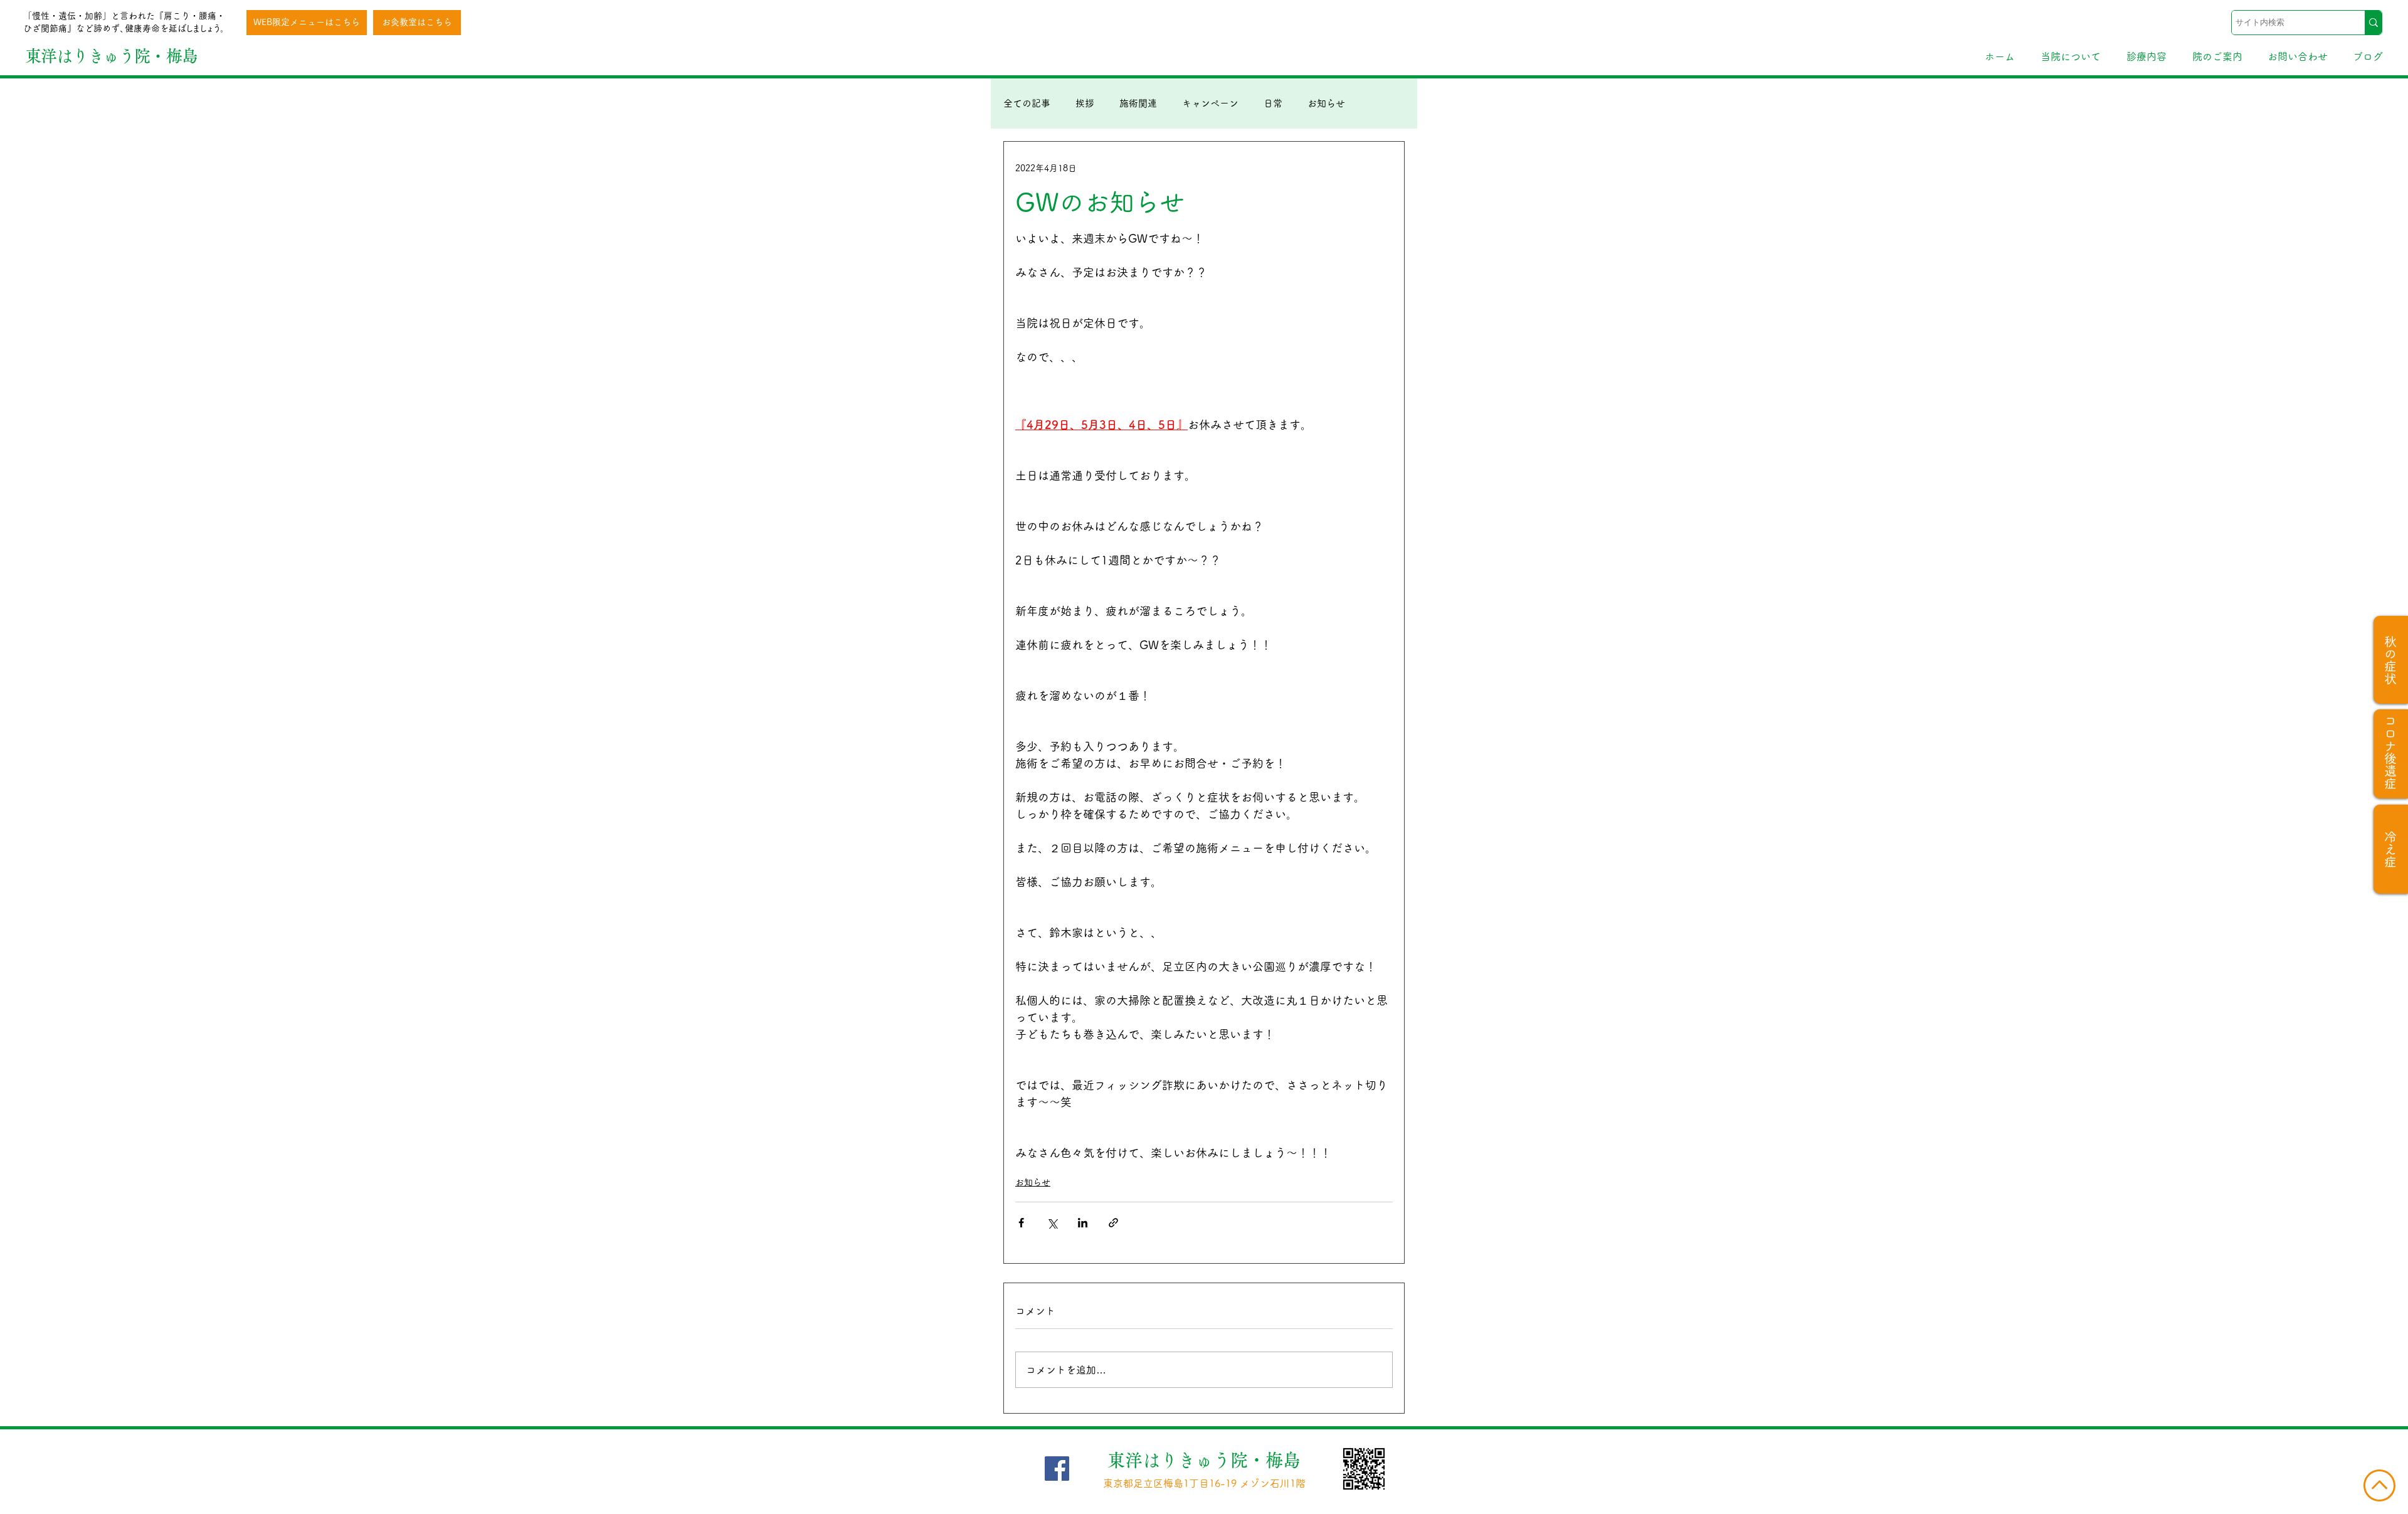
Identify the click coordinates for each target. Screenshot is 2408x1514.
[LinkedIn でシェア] (1083, 1223)
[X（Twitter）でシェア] (1052, 1223)
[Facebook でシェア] (1021, 1223)
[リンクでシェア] (1113, 1223)
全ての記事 (1027, 103)
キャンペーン (1210, 103)
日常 (1273, 103)
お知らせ (1326, 103)
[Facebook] (1057, 1469)
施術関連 (1138, 103)
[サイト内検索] (2373, 23)
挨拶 (1085, 103)
